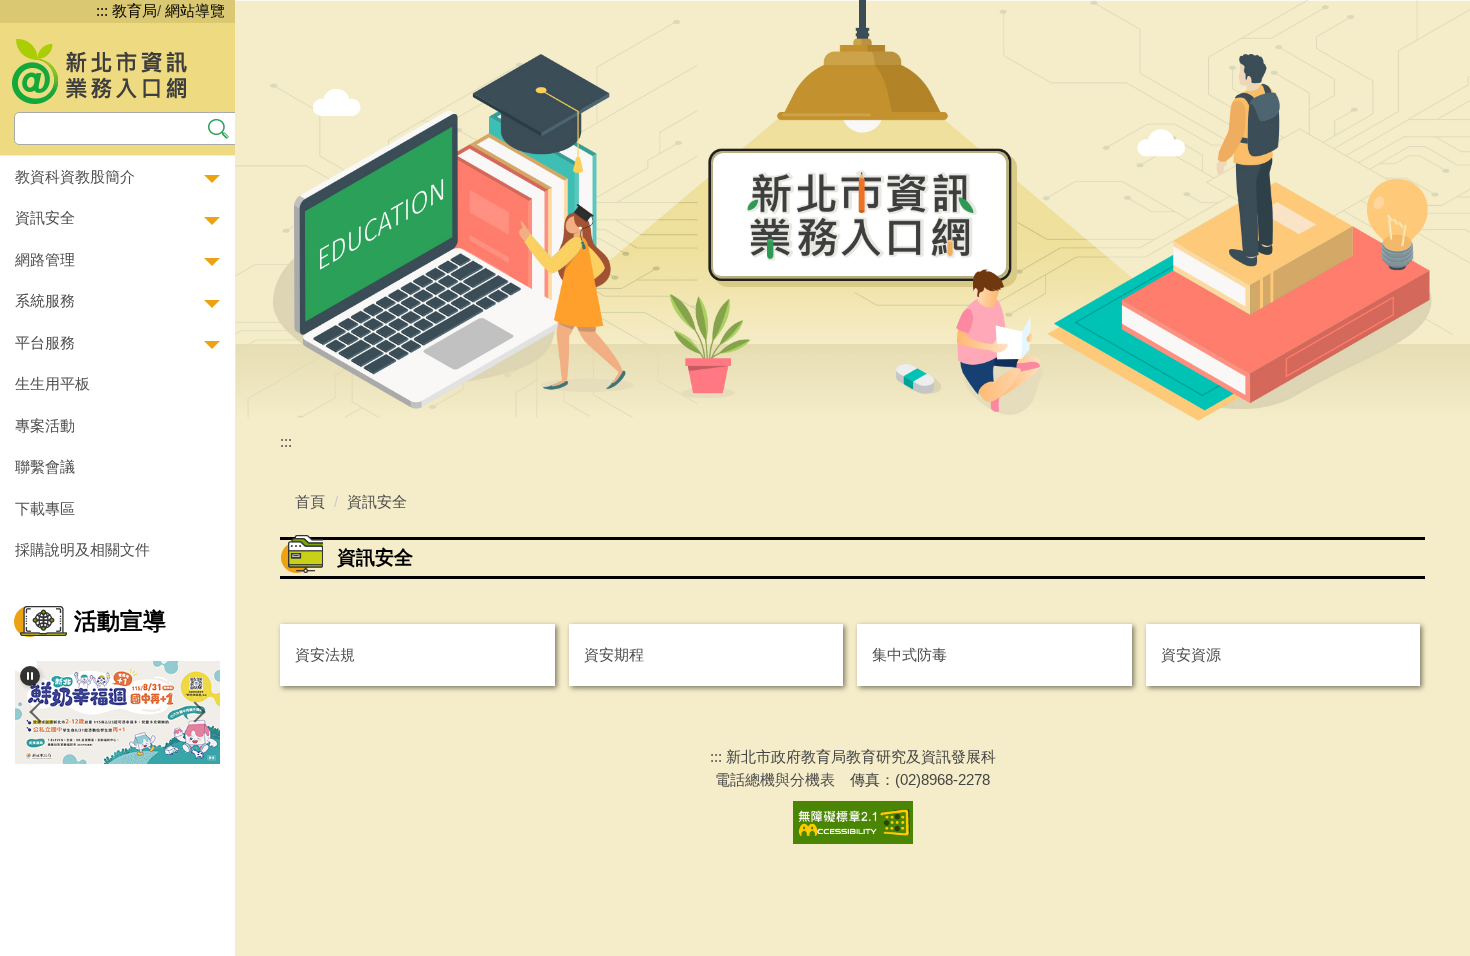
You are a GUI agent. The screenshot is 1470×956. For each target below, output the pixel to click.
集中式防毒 (909, 654)
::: (102, 10)
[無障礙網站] (853, 821)
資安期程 (614, 654)
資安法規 (325, 654)
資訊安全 (377, 501)
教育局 (134, 10)
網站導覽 (195, 10)
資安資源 (1191, 654)
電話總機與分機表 (775, 779)
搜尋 (218, 126)
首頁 (310, 501)
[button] (117, 177)
